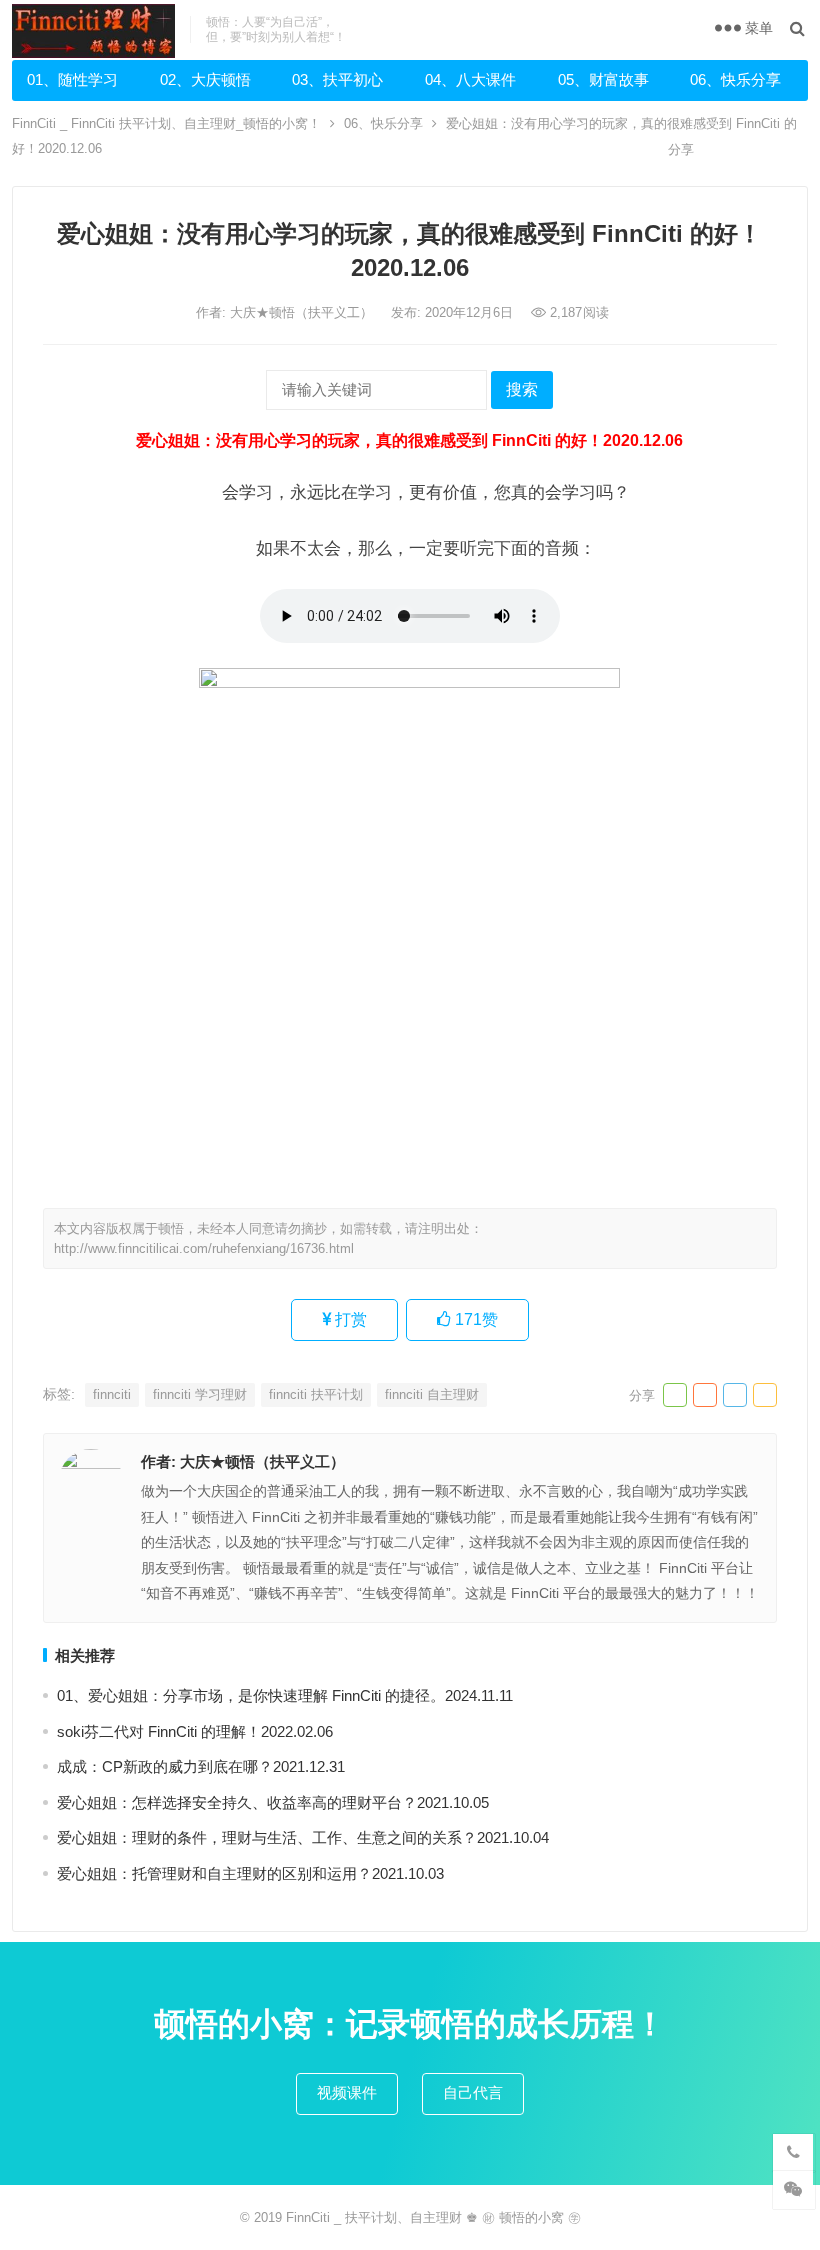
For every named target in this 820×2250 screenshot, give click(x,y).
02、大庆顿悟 (205, 79)
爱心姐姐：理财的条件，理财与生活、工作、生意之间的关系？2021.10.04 (303, 1837)
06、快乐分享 (735, 79)
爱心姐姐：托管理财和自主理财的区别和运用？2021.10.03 (250, 1873)
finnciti (112, 1394)
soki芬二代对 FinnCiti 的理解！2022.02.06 (195, 1731)
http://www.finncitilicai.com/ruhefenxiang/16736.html (204, 1248)
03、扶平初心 (337, 79)
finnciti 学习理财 (200, 1394)
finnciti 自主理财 (432, 1394)
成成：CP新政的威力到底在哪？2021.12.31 (201, 1766)
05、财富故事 (603, 79)
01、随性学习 (72, 79)
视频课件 (347, 2092)
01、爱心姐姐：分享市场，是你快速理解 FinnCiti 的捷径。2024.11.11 (285, 1695)
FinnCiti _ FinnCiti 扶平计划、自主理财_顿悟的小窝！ (166, 123)
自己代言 (473, 2092)
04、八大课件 (470, 79)
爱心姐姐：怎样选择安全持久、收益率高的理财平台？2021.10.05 (273, 1802)
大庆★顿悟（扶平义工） (303, 312)
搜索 (522, 389)
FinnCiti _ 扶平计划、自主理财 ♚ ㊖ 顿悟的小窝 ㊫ (433, 2217)
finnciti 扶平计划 (316, 1394)
